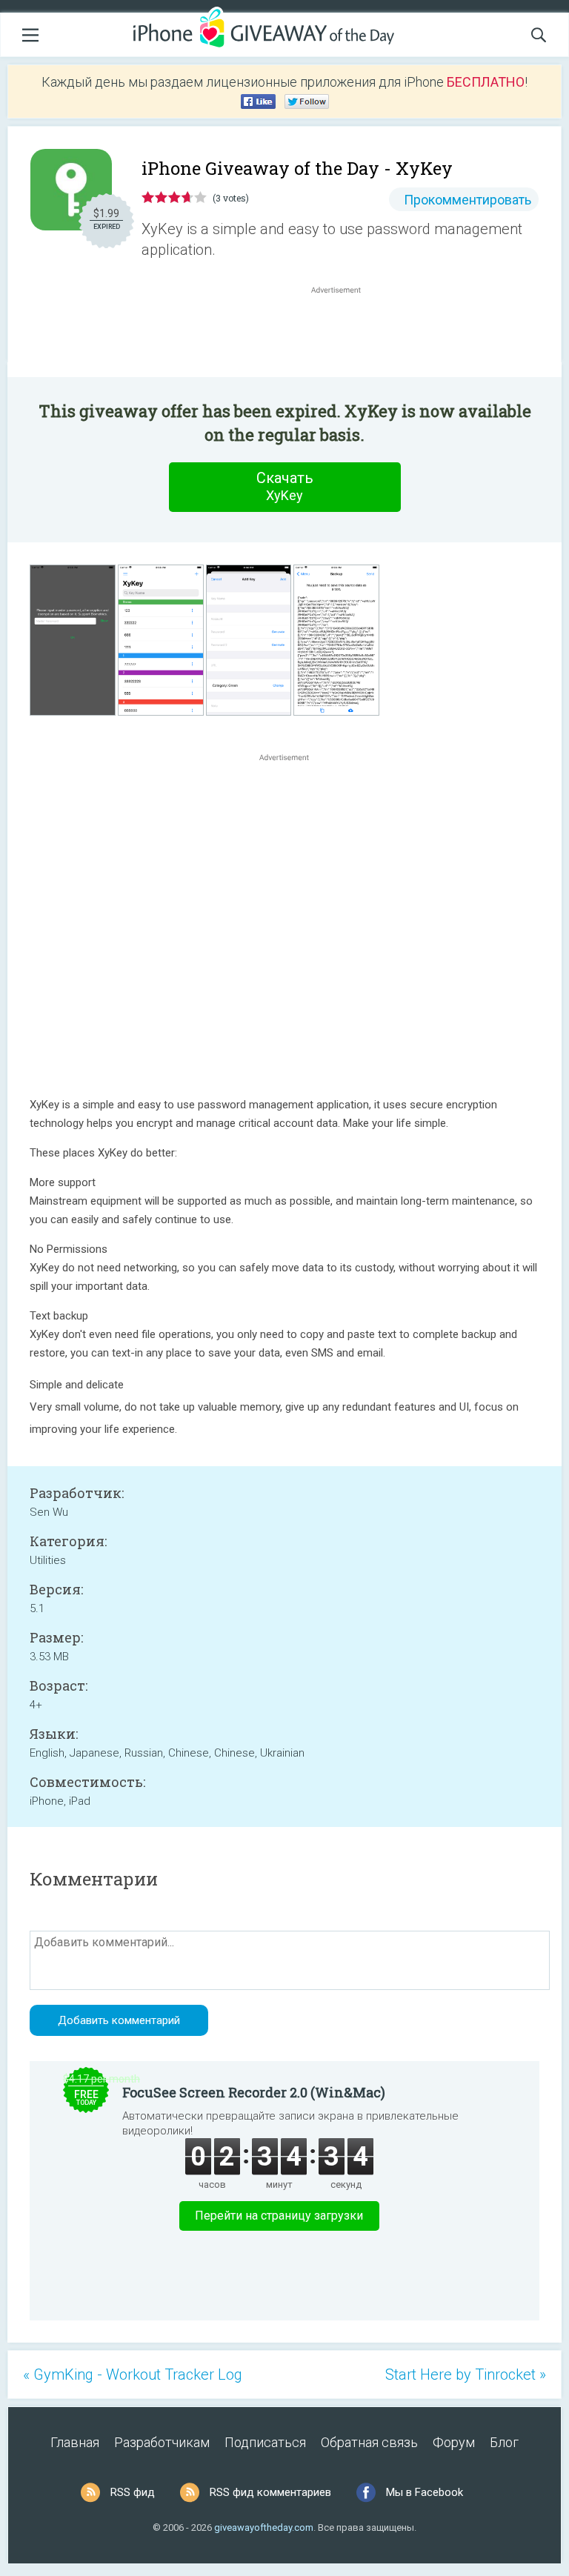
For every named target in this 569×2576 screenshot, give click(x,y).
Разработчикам (162, 2442)
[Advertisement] (344, 333)
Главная (75, 2442)
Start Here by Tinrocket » (466, 2374)
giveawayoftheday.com (264, 2527)
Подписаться (265, 2442)
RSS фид (133, 2492)
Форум (454, 2442)
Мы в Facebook (425, 2492)
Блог (504, 2442)
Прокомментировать (467, 200)
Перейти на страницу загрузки (279, 2216)
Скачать (285, 486)
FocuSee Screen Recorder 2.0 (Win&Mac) (254, 2092)
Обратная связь (369, 2442)
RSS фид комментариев (270, 2492)
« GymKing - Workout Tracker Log (133, 2374)
